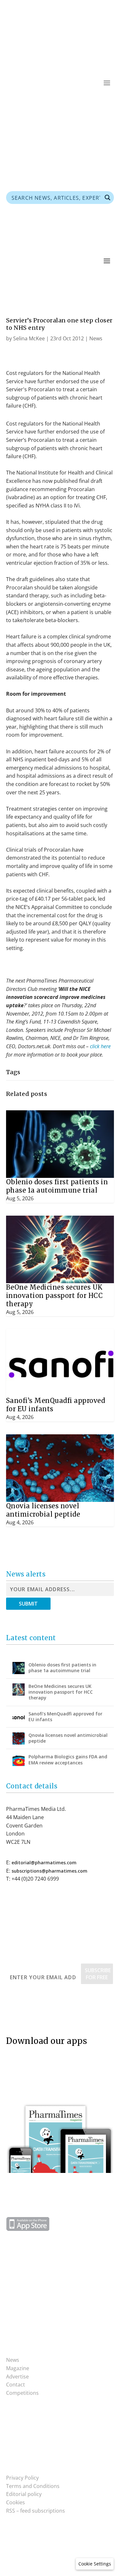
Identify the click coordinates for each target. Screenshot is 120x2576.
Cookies (16, 2502)
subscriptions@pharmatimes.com (49, 1871)
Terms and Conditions (33, 2486)
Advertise (17, 2377)
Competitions (22, 2393)
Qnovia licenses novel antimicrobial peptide (43, 1510)
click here (100, 1046)
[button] (95, 2564)
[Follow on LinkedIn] (109, 102)
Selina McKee (29, 338)
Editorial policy (24, 2494)
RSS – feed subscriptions (36, 2511)
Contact (16, 2385)
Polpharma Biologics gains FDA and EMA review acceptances (68, 1759)
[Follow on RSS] (70, 102)
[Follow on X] (96, 102)
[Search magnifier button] (108, 198)
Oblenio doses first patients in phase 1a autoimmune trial (57, 1186)
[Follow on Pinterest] (83, 102)
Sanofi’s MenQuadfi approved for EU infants (65, 1717)
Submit (28, 1604)
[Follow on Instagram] (24, 2434)
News (96, 338)
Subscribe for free (98, 1974)
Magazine (18, 2368)
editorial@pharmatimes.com (44, 1863)
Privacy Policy (22, 2478)
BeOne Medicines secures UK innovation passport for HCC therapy (55, 1296)
